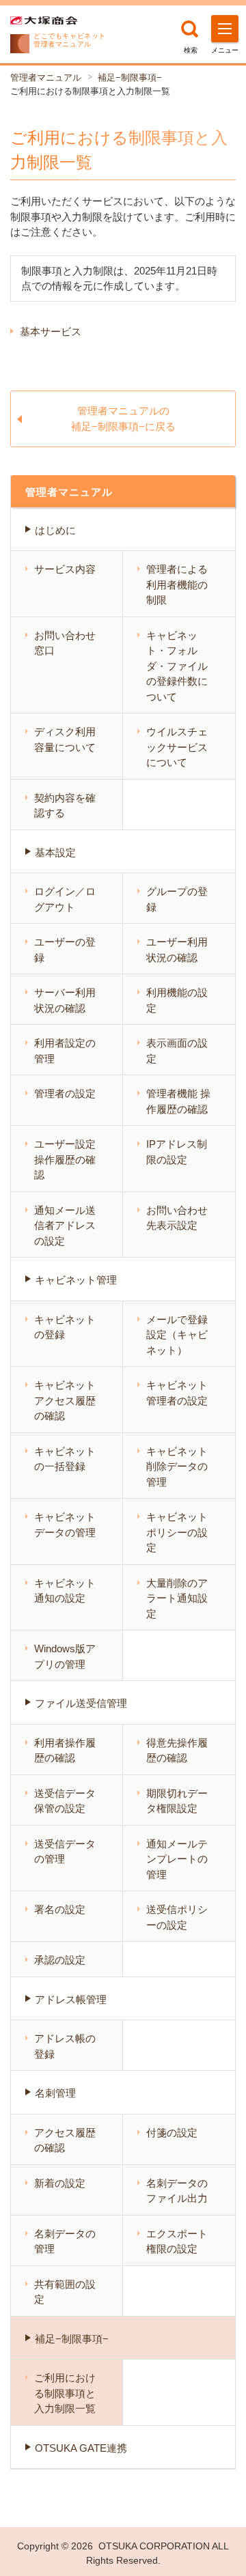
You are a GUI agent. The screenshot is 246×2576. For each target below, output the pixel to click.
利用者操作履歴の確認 (65, 1751)
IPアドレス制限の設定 (177, 1152)
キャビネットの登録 (65, 1327)
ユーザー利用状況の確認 (177, 950)
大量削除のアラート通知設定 (177, 1598)
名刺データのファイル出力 (177, 2191)
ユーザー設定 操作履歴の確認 (65, 1159)
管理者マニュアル (46, 77)
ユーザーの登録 (65, 950)
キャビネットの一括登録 (65, 1459)
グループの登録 (177, 899)
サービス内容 (65, 569)
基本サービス (51, 331)
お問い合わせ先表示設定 (177, 1218)
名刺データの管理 (65, 2241)
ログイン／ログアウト (65, 899)
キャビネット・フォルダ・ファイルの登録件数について (177, 666)
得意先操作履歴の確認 (177, 1751)
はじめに (55, 530)
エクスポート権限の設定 (177, 2241)
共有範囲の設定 (65, 2292)
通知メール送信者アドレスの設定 (65, 1226)
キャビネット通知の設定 (65, 1591)
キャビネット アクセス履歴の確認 (65, 1400)
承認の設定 (60, 1960)
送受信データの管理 (65, 1852)
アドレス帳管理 (71, 1999)
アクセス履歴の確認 (65, 2140)
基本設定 (55, 852)
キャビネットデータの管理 (65, 1525)
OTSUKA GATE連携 (81, 2448)
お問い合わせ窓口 (65, 643)
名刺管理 (55, 2093)
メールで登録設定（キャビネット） (177, 1335)
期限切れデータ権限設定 (177, 1801)
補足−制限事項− (130, 77)
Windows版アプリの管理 (65, 1656)
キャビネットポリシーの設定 (177, 1532)
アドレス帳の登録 (65, 2046)
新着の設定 (60, 2183)
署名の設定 (60, 1909)
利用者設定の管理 (65, 1051)
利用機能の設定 (177, 1000)
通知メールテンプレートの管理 (177, 1859)
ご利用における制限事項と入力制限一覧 (65, 2393)
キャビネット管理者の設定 (177, 1393)
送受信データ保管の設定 (65, 1801)
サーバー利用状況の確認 (65, 1000)
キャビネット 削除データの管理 (177, 1467)
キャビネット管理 (76, 1280)
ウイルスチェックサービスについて (177, 747)
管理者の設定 (65, 1093)
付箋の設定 (172, 2133)
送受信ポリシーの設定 (177, 1917)
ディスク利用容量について (65, 739)
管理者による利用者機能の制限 (177, 584)
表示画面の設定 (177, 1051)
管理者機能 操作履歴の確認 (178, 1101)
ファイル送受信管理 (81, 1703)
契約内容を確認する (65, 806)
